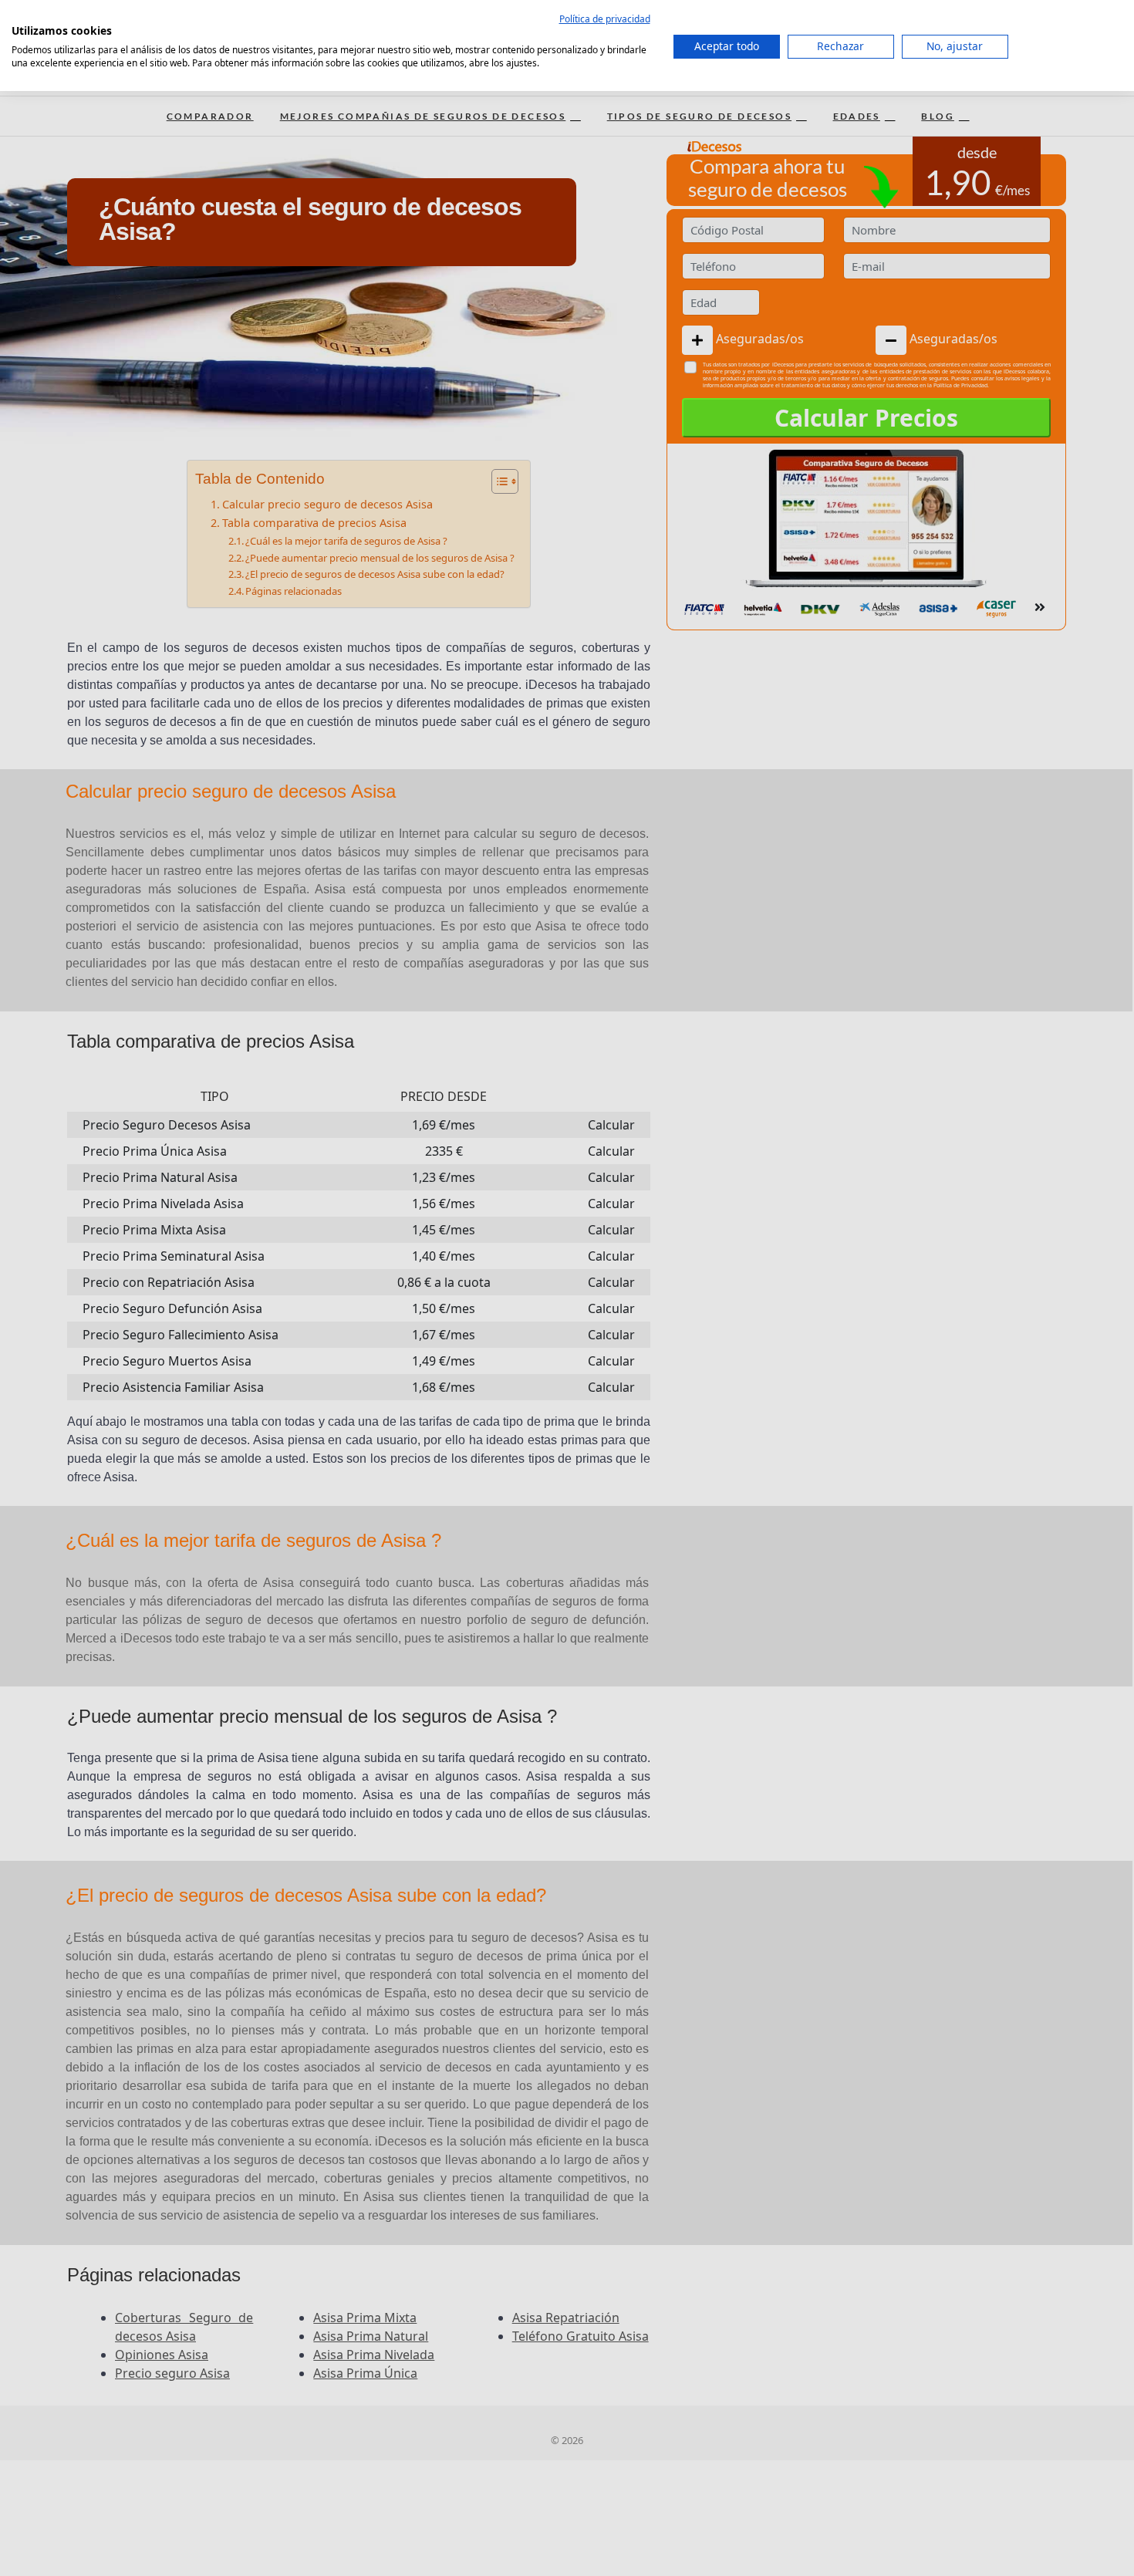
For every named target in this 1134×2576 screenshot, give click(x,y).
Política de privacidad (605, 19)
